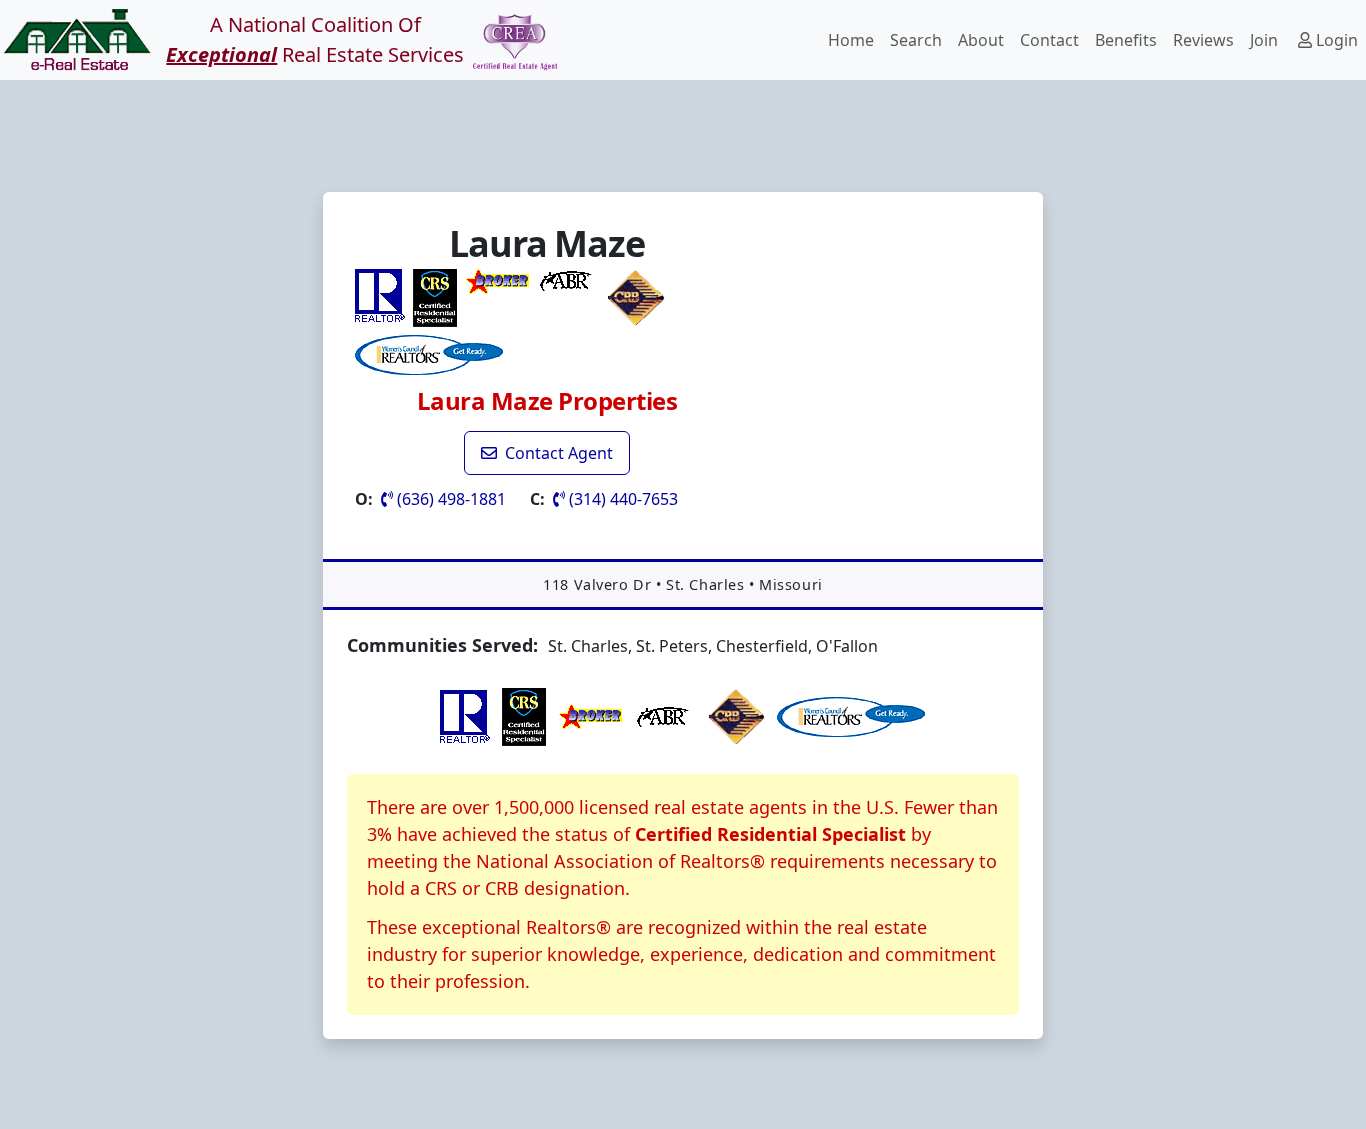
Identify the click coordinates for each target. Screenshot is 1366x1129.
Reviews (1203, 40)
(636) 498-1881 (449, 499)
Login (1335, 40)
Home (851, 40)
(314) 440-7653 (621, 499)
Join (1264, 40)
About (981, 40)
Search (916, 40)
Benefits (1126, 40)
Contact (1049, 40)
